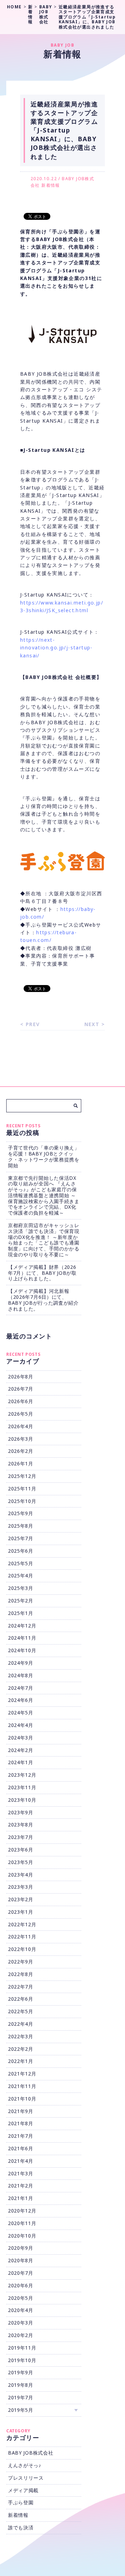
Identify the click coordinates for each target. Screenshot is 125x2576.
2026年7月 (21, 1389)
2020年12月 (22, 2211)
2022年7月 (21, 1987)
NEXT (92, 1024)
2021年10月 (22, 2099)
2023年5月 (21, 1862)
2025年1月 (21, 1613)
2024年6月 (21, 1700)
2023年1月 (21, 1912)
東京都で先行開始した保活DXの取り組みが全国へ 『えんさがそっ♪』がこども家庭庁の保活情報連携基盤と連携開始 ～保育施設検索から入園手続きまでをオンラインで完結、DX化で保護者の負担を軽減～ (44, 1195)
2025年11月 (22, 1489)
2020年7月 (21, 2273)
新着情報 (51, 185)
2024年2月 (21, 1750)
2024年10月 (22, 1650)
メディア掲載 (23, 2490)
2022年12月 (22, 1924)
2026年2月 (21, 1451)
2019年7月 (21, 2397)
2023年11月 (22, 1787)
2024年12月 (22, 1626)
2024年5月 (21, 1713)
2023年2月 (21, 1899)
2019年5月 (21, 2410)
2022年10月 (22, 1949)
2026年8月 (21, 1377)
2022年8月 (21, 1974)
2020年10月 (22, 2236)
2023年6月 (21, 1850)
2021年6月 (21, 2148)
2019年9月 (21, 2372)
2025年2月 (21, 1601)
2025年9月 (21, 1513)
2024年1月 (21, 1762)
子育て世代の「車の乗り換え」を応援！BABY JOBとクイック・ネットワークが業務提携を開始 (44, 1156)
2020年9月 (21, 2248)
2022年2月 (21, 2049)
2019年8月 (21, 2385)
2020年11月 (22, 2223)
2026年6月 (21, 1401)
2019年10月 (22, 2360)
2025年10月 (22, 1501)
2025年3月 (21, 1588)
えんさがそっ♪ (25, 2465)
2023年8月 (21, 1825)
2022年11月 (22, 1937)
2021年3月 (21, 2173)
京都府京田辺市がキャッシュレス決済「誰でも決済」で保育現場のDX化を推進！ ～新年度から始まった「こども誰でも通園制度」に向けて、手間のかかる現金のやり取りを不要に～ (44, 1240)
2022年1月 (21, 2061)
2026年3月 (21, 1439)
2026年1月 (21, 1463)
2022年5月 (21, 2011)
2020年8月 (21, 2260)
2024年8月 (21, 1675)
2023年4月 (21, 1875)
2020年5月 (21, 2298)
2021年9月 (21, 2111)
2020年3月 (21, 2323)
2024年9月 (21, 1663)
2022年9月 (21, 1962)
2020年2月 (21, 2335)
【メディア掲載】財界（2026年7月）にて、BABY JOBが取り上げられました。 (42, 1273)
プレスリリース (26, 2478)
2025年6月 (21, 1551)
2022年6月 (21, 1999)
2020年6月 (21, 2285)
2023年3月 (21, 1887)
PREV (33, 1024)
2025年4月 (21, 1575)
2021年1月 (21, 2198)
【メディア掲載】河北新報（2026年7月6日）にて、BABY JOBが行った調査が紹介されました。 (43, 1300)
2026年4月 (21, 1426)
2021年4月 (21, 2161)
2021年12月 (22, 2074)
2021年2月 (21, 2186)
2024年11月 (22, 1638)
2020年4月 (21, 2310)
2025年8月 (21, 1526)
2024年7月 (21, 1688)
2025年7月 (21, 1538)
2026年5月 (21, 1414)
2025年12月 (22, 1476)
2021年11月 (22, 2086)
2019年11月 (22, 2348)
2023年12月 (22, 1775)
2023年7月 (21, 1837)
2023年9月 (21, 1812)
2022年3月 (21, 2036)
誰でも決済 (21, 2527)
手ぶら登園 (21, 2502)
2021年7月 (21, 2136)
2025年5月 (21, 1563)
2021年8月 (21, 2123)
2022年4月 (21, 2024)
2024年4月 (21, 1725)
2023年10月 (22, 1800)
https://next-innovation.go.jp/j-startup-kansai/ (56, 648)
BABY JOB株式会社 (31, 2453)
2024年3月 (21, 1738)
